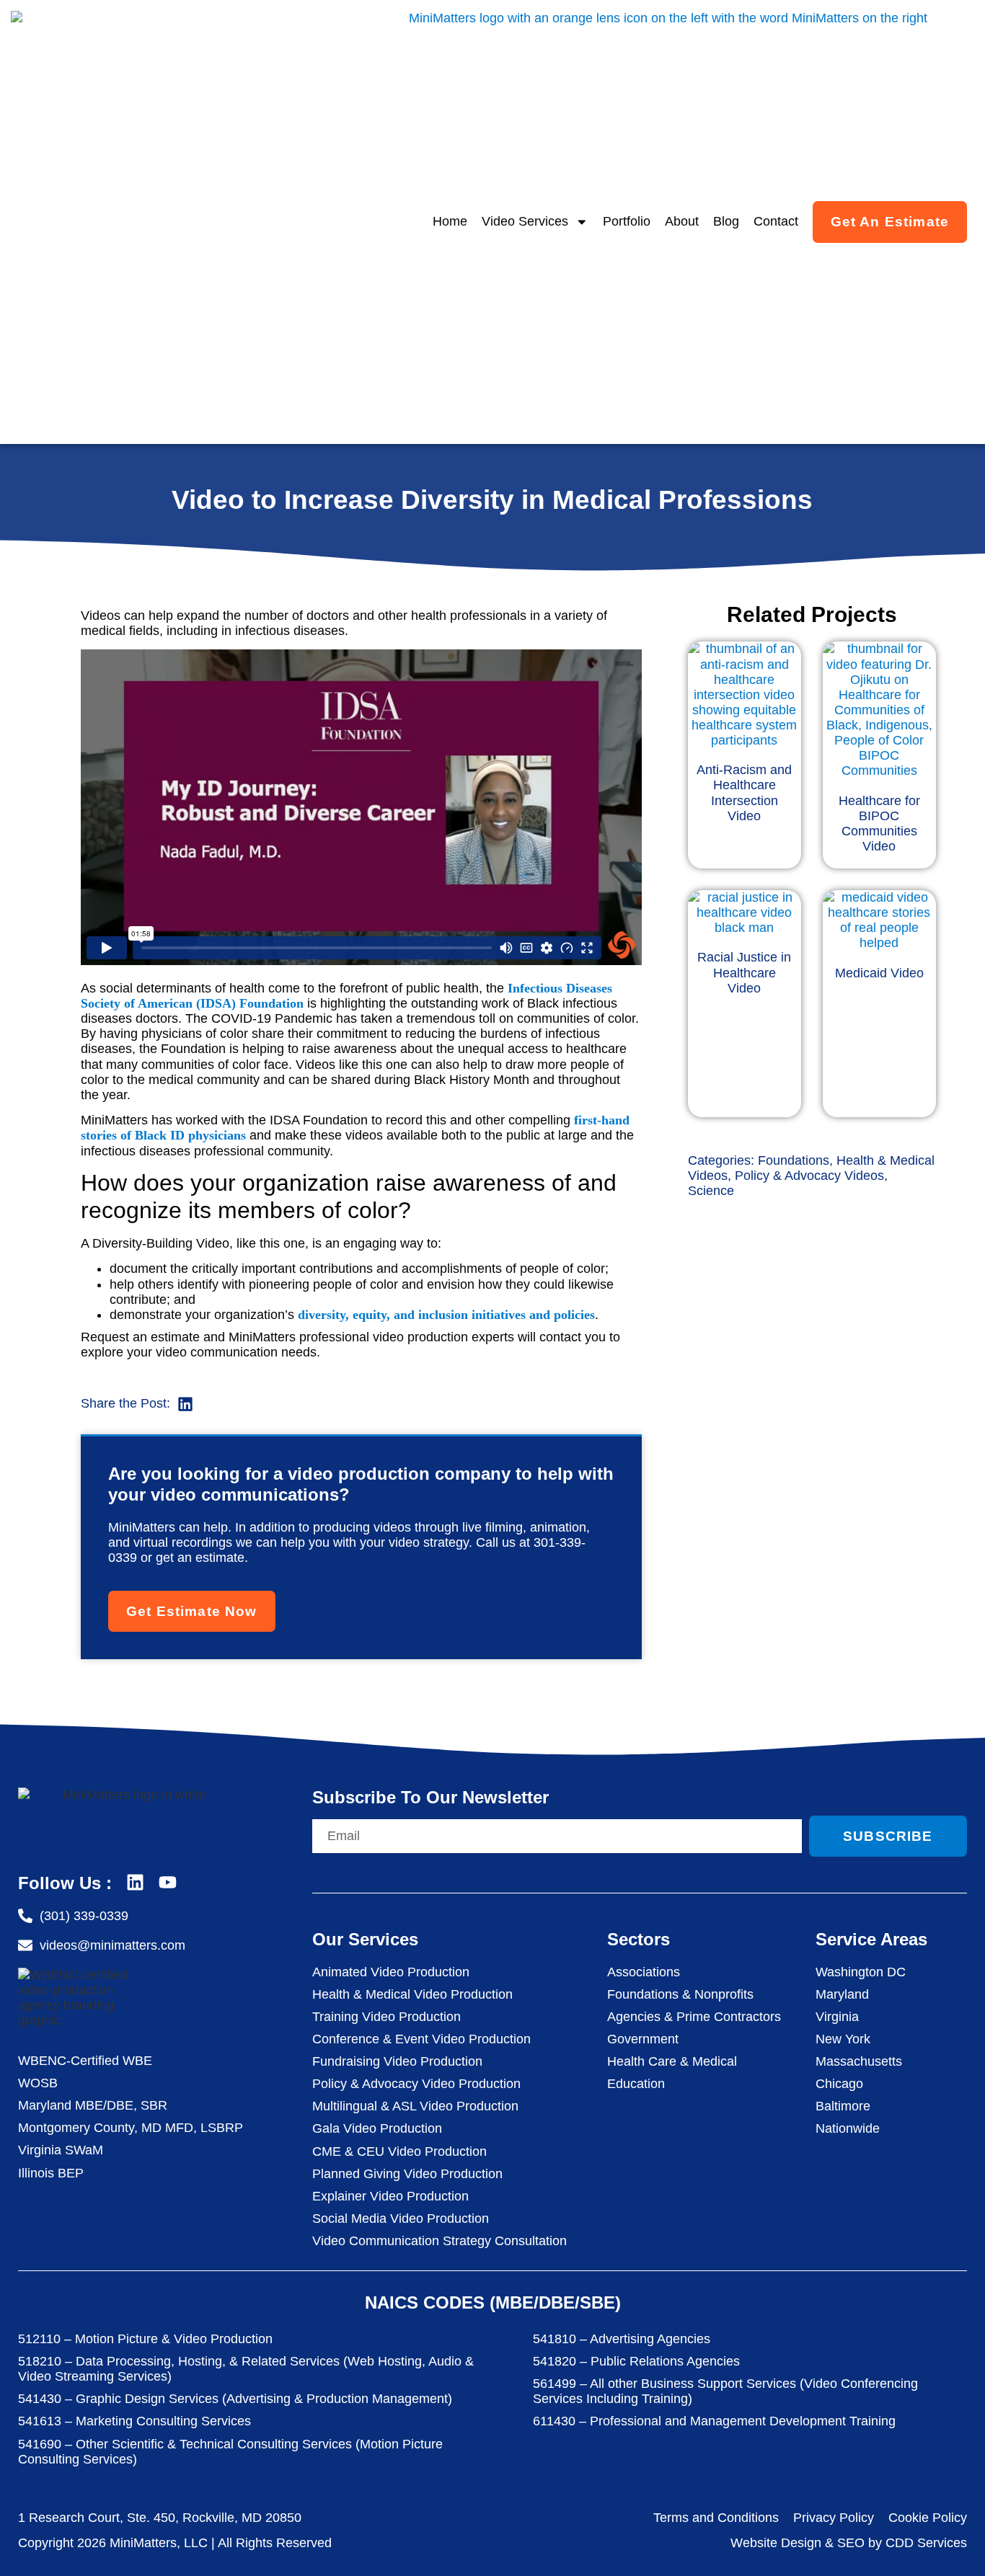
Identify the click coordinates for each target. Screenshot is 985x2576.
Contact (776, 221)
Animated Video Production (391, 1972)
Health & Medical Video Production (412, 1994)
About (682, 221)
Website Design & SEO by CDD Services (849, 2543)
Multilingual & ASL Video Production (415, 2106)
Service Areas (871, 1939)
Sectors (639, 1939)
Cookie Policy (928, 2518)
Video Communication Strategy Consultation (440, 2241)
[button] (186, 1404)
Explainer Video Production (390, 2196)
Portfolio (627, 221)
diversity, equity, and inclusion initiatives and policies (446, 1315)
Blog (726, 221)
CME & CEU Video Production (399, 2151)
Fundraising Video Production (397, 2061)
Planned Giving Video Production (407, 2174)
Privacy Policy (834, 2518)
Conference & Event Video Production (421, 2039)
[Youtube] (168, 1882)
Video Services (525, 221)
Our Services (365, 1939)
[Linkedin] (135, 1882)
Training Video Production (387, 2017)
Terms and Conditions (716, 2518)
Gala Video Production (377, 2128)
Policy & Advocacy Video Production (416, 2084)
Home (450, 221)
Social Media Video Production (401, 2219)
